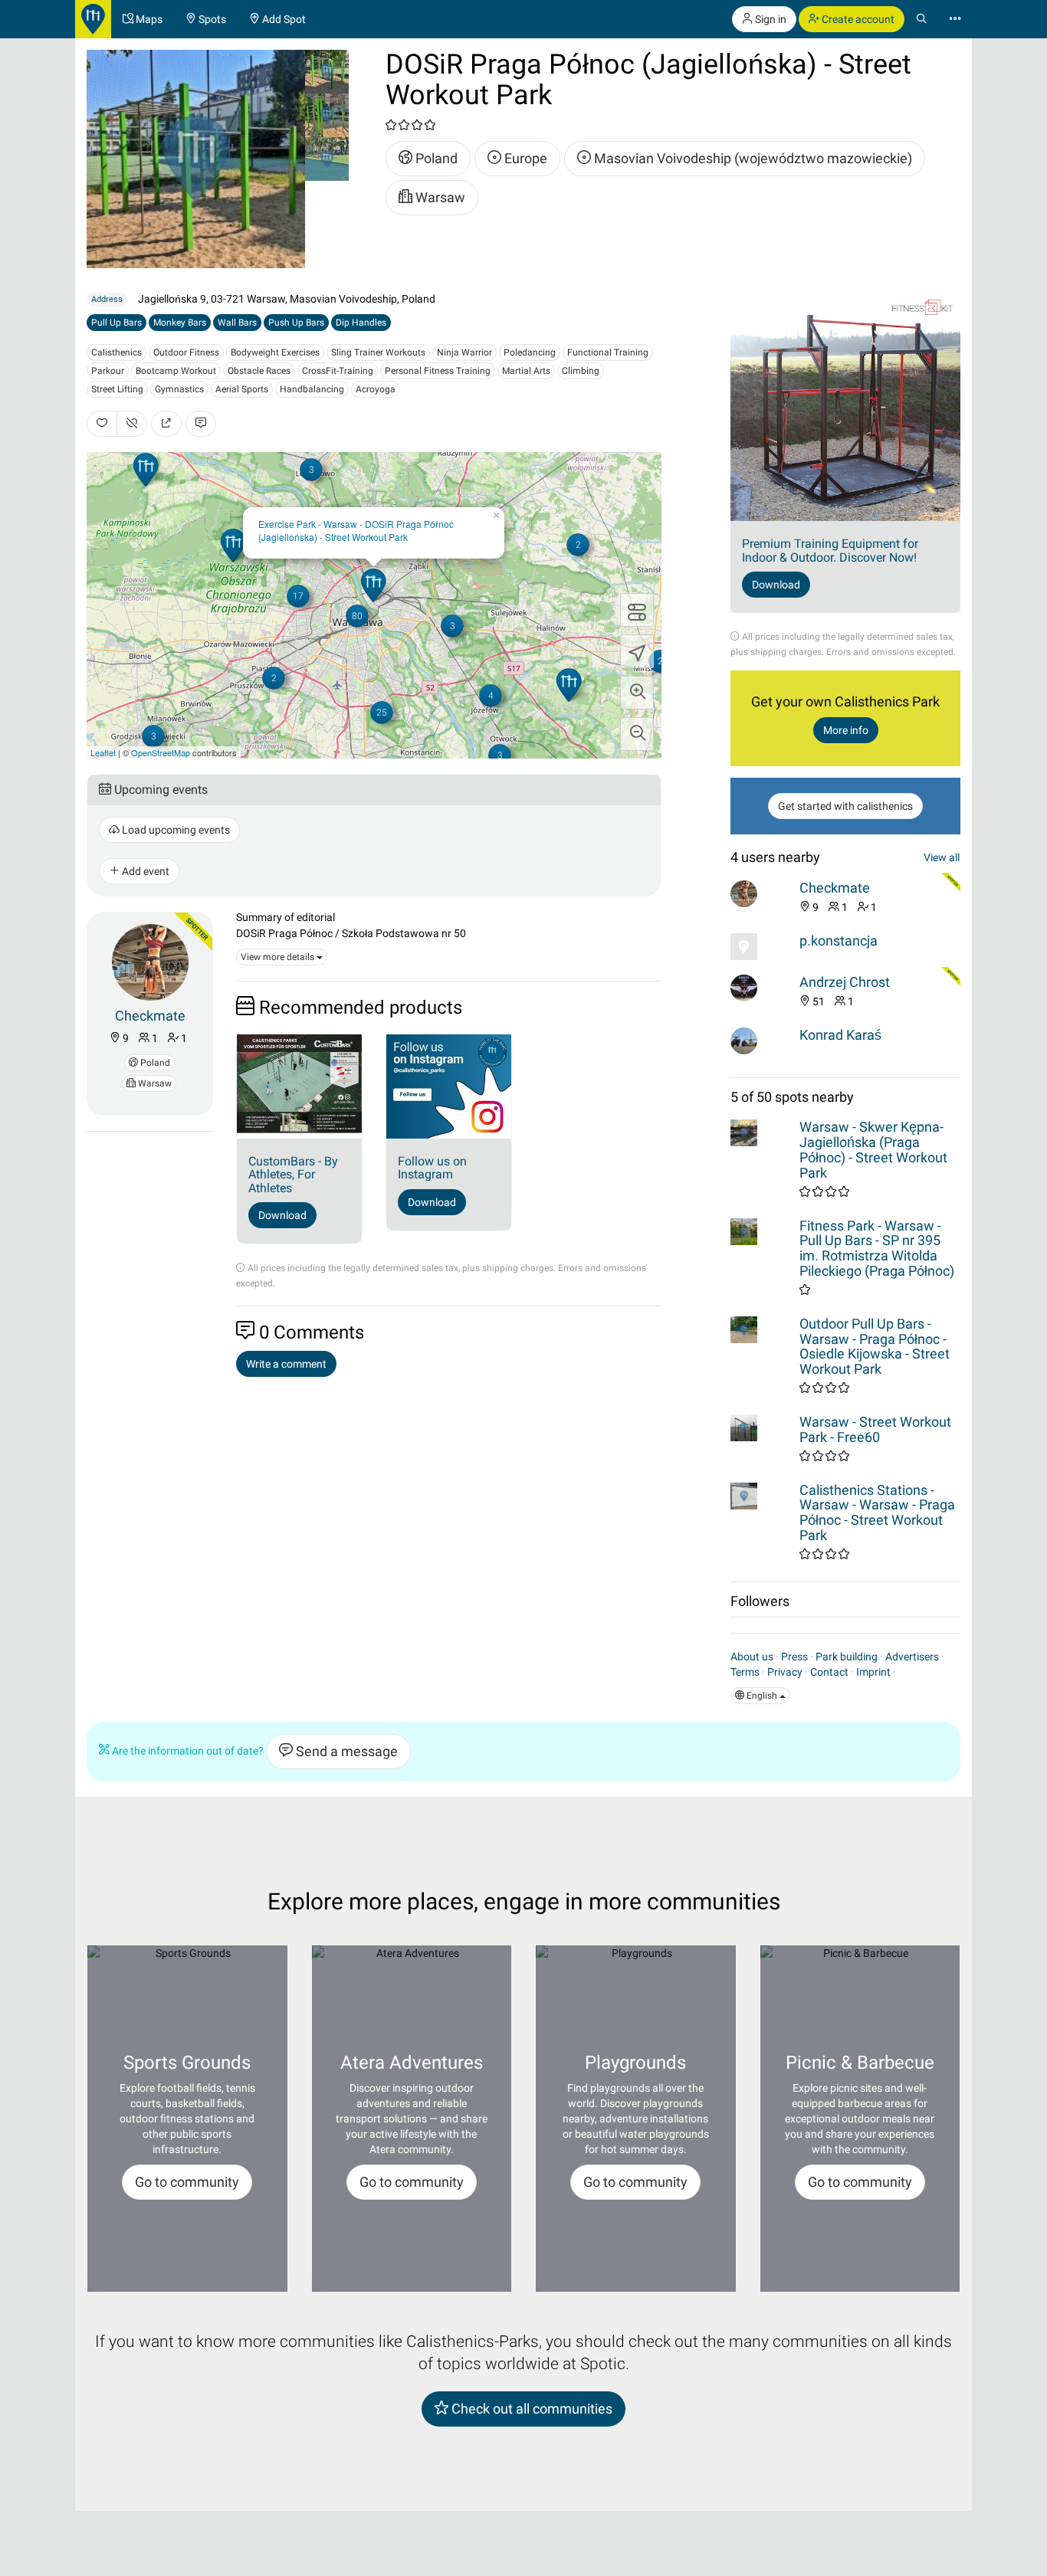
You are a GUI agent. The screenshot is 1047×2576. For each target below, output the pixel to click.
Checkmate (150, 1016)
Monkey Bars (180, 323)
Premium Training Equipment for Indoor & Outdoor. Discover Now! (830, 551)
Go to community (187, 2182)
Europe (524, 158)
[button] (637, 693)
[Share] (166, 424)
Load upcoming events (175, 830)
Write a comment (286, 1364)
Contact (829, 1672)
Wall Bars (237, 323)
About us (752, 1657)
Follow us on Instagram (432, 1168)
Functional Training (608, 352)
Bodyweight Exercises (275, 352)
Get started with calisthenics (845, 806)
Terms (745, 1672)
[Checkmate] (150, 961)
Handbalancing (312, 389)
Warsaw (439, 197)
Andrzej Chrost (845, 982)
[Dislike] (132, 424)
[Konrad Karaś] (761, 1041)
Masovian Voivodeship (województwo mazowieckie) (752, 158)
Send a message (345, 1751)
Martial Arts (526, 371)
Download (282, 1215)
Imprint (873, 1672)
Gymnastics (179, 389)
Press (794, 1657)
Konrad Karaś (840, 1035)
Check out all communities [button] (530, 2409)
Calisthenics (117, 352)
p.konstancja (839, 941)
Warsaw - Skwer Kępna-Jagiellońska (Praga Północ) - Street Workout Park (873, 1149)
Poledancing (530, 352)
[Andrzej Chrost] (761, 988)
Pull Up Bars (117, 323)
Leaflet (103, 752)
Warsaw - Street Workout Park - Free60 (875, 1429)
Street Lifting (117, 389)
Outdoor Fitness (186, 352)
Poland (435, 158)
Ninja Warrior (464, 352)
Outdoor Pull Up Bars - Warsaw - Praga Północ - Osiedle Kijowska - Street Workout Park (875, 1346)
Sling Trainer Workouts (378, 352)
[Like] (102, 424)
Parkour (108, 371)
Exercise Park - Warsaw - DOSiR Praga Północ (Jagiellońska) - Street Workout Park (356, 530)
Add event (144, 871)
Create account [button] (857, 19)
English (762, 1696)
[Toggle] (637, 610)
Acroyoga (376, 389)
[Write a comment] (201, 424)
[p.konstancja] (761, 947)
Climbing (581, 371)
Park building (847, 1657)
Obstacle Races (259, 371)
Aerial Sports (242, 389)
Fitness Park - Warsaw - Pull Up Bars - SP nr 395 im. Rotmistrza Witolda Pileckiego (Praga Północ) (877, 1248)
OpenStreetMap (161, 752)
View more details (279, 957)
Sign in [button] (770, 19)
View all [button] (942, 857)
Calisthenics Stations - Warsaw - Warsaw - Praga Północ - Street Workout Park (877, 1512)
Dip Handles (361, 323)
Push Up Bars (296, 323)
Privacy (785, 1672)
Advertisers (912, 1657)
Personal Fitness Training (438, 371)
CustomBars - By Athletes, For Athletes (293, 1175)
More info (846, 730)
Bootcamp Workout (176, 371)
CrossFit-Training (338, 371)
